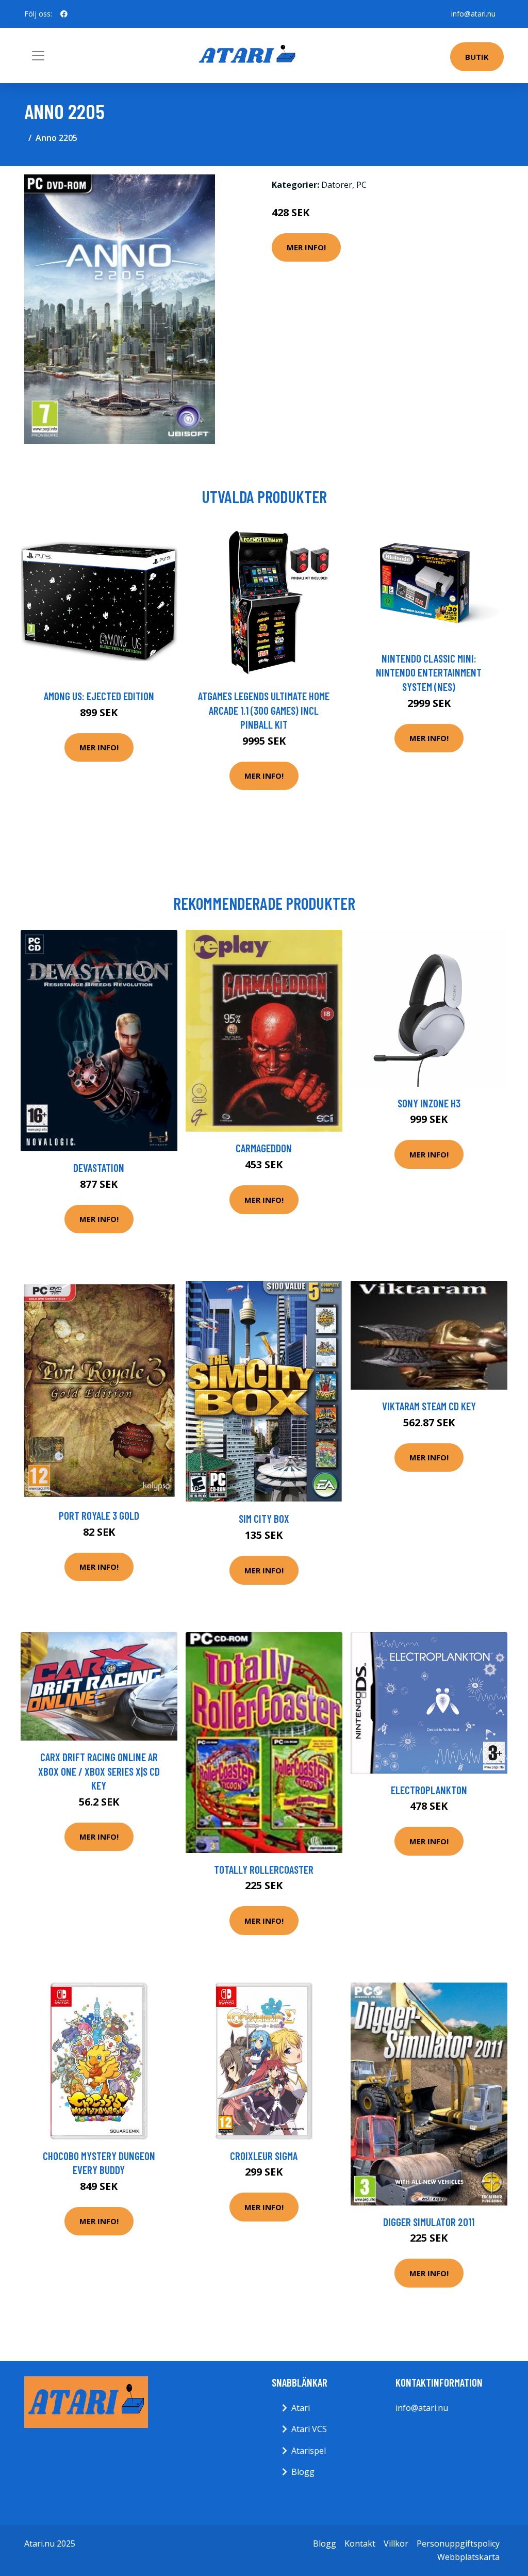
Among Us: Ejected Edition (99, 696)
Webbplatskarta (468, 2557)
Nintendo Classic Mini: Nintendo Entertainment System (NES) (429, 672)
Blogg (303, 2472)
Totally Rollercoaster (264, 1869)
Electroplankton (429, 1790)
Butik (477, 57)
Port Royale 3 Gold (99, 1515)
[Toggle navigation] (38, 56)
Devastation (99, 1168)
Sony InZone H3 (429, 1103)
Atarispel (309, 2451)
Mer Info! (306, 247)
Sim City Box (264, 1518)
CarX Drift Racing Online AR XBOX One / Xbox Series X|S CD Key (99, 1771)
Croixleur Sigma (264, 2156)
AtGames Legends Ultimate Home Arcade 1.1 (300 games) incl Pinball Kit (264, 710)
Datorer (337, 185)
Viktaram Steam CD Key (429, 1406)
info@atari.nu (473, 14)
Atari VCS (309, 2429)
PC (361, 185)
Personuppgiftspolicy (458, 2543)
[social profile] (64, 14)
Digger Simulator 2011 (429, 2222)
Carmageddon (264, 1148)
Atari (301, 2408)
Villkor (396, 2543)
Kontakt (360, 2543)
